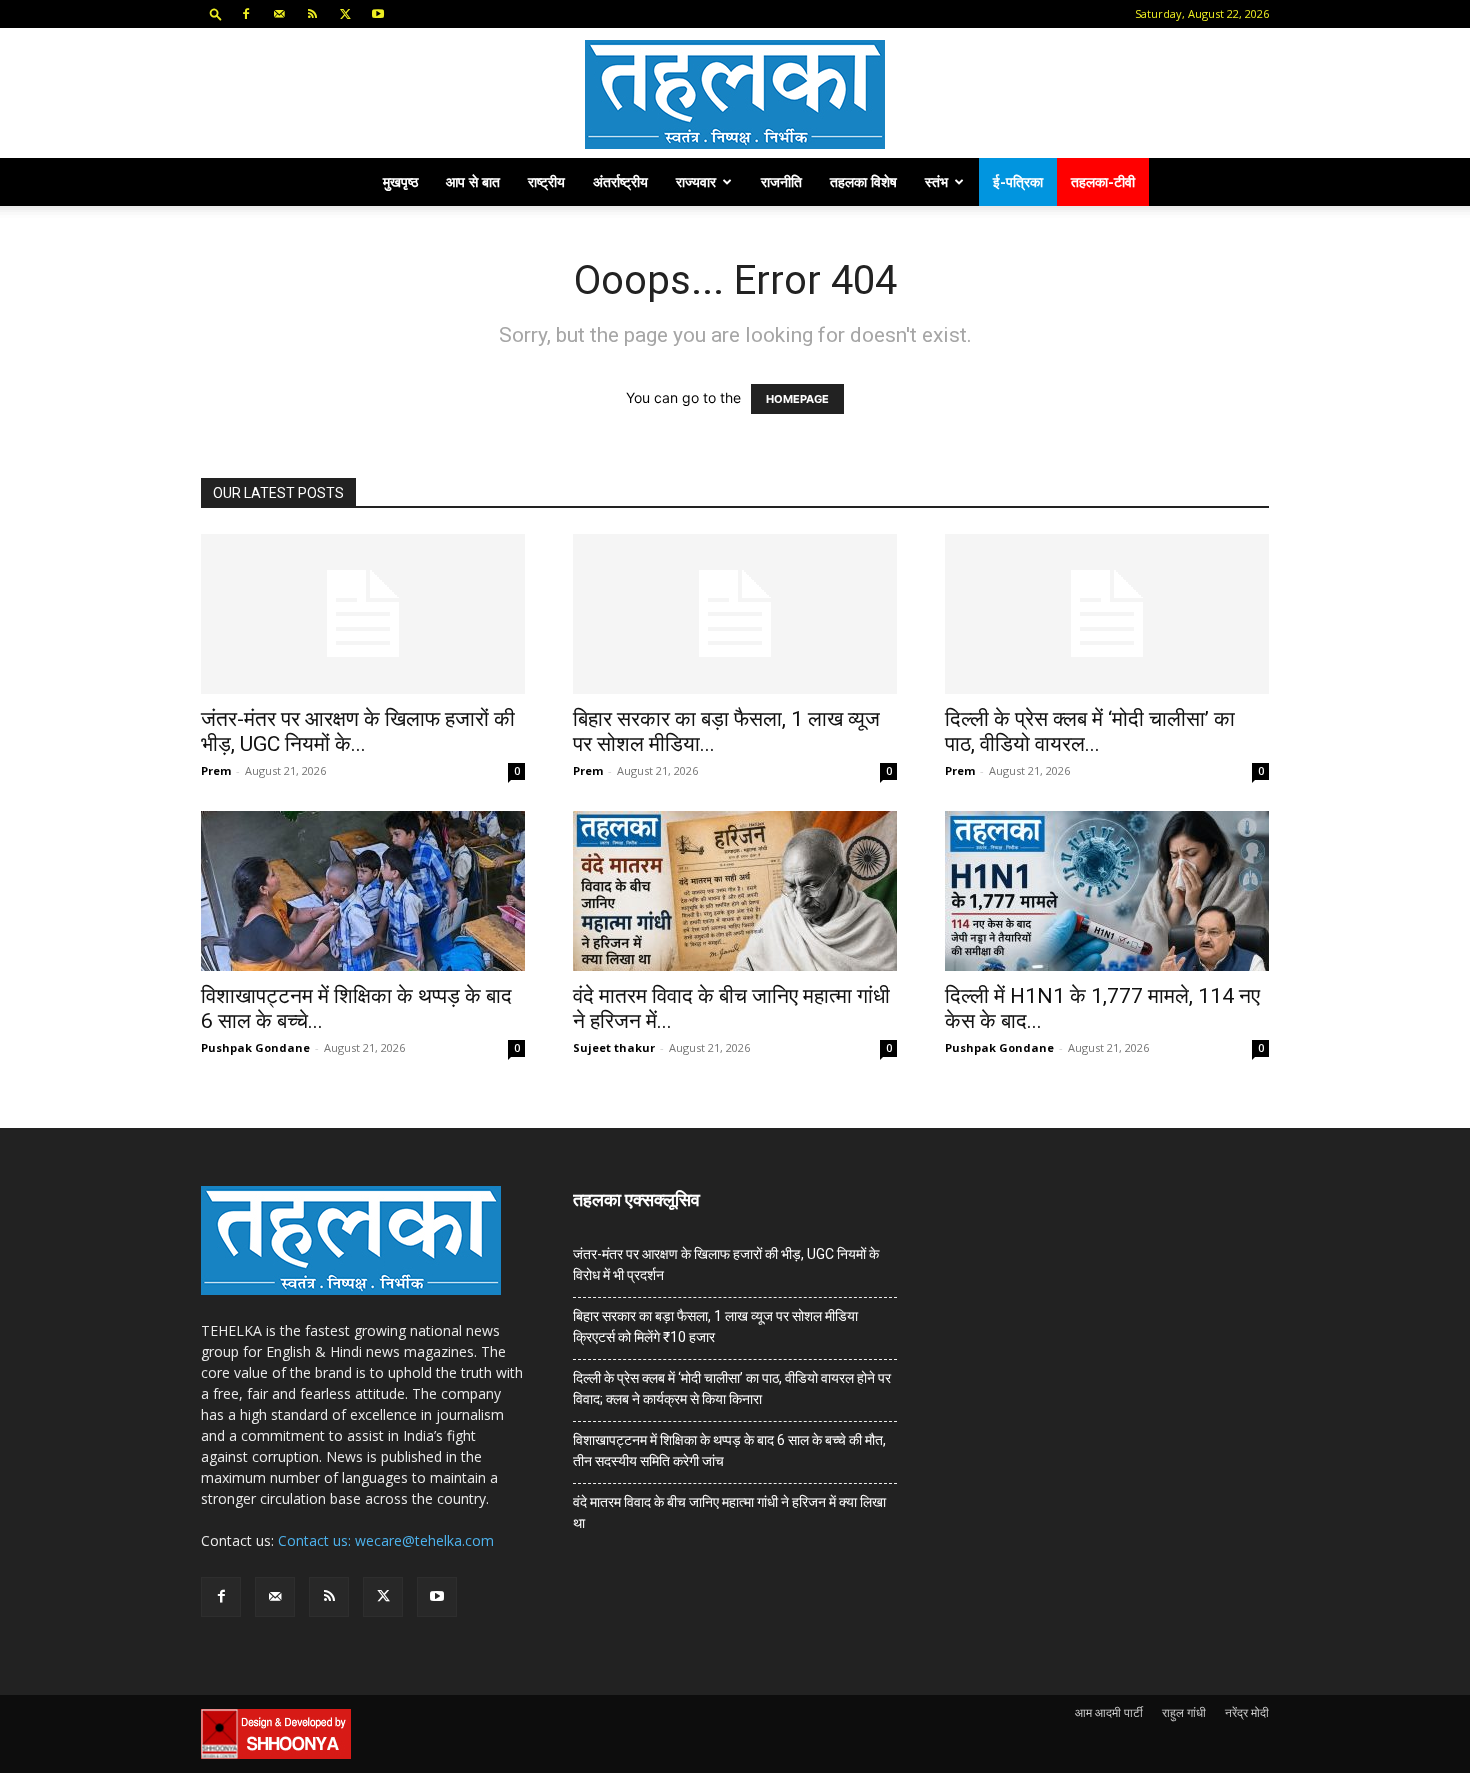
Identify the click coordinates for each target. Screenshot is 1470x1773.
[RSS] (312, 14)
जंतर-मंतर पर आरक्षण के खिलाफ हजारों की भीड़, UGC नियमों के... (358, 731)
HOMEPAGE (797, 399)
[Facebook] (246, 14)
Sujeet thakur (614, 1047)
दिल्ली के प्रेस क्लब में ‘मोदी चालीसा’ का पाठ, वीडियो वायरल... (1090, 731)
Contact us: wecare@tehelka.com (386, 1540)
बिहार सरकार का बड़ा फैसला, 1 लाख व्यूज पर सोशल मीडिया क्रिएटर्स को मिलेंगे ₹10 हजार (715, 1326)
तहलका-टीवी (1103, 181)
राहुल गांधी (1184, 1712)
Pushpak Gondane (255, 1047)
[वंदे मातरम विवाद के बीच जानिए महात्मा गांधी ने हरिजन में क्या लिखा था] (735, 891)
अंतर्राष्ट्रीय (620, 181)
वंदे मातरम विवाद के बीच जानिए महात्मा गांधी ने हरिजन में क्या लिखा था (729, 1512)
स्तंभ (936, 181)
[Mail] (279, 14)
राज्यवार (696, 181)
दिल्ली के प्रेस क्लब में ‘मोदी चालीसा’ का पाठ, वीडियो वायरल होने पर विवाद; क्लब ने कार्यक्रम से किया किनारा (732, 1388)
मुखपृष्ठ (400, 181)
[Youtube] (378, 14)
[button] (216, 13)
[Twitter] (345, 14)
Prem (216, 770)
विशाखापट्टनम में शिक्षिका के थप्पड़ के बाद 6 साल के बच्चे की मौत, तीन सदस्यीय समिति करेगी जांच (729, 1450)
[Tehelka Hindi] (735, 94)
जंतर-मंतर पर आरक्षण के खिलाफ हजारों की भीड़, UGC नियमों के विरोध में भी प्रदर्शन (726, 1264)
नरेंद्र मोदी (1247, 1712)
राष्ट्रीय (546, 181)
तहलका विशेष (863, 181)
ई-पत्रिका (1018, 181)
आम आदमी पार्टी (1109, 1712)
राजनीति (781, 181)
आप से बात (473, 181)
